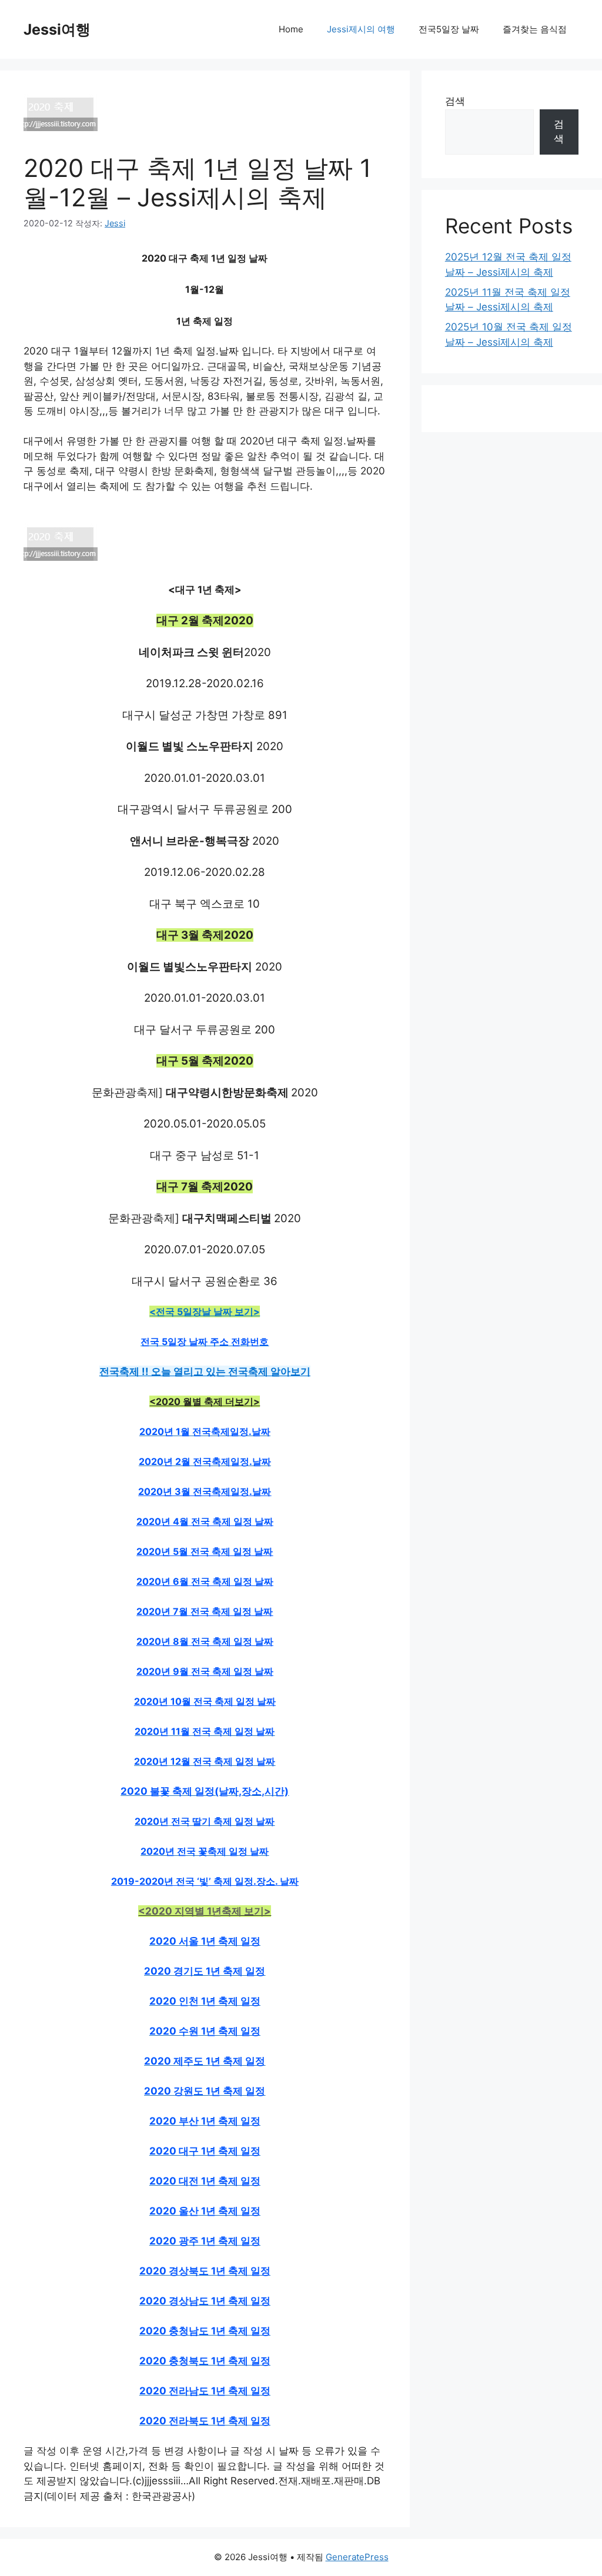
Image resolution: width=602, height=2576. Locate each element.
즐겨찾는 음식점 (535, 29)
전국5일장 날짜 (449, 29)
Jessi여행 (57, 29)
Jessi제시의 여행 (361, 29)
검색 (455, 101)
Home (291, 29)
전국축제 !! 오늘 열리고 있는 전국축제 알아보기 (205, 1371)
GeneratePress (357, 2557)
